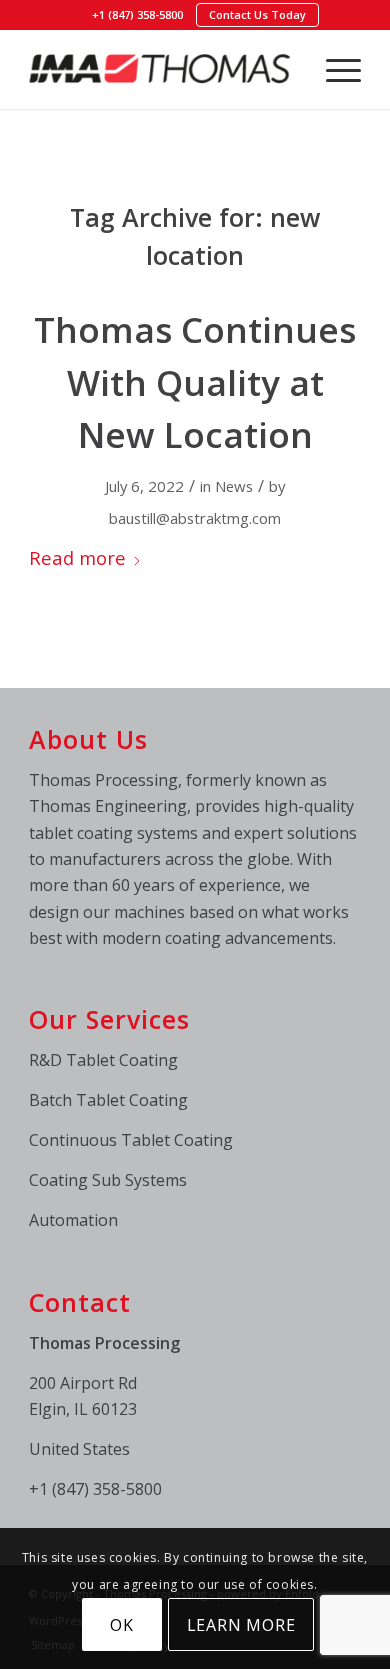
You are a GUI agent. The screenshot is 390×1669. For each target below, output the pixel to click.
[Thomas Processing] (161, 69)
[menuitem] (137, 15)
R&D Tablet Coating (103, 1060)
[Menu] (333, 69)
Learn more (241, 1625)
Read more (77, 557)
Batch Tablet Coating (108, 1100)
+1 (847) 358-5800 (137, 14)
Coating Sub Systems (108, 1180)
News (234, 486)
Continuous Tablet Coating (131, 1140)
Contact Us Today (257, 14)
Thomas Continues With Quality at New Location (195, 382)
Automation (73, 1220)
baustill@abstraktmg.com (195, 518)
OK (122, 1625)
